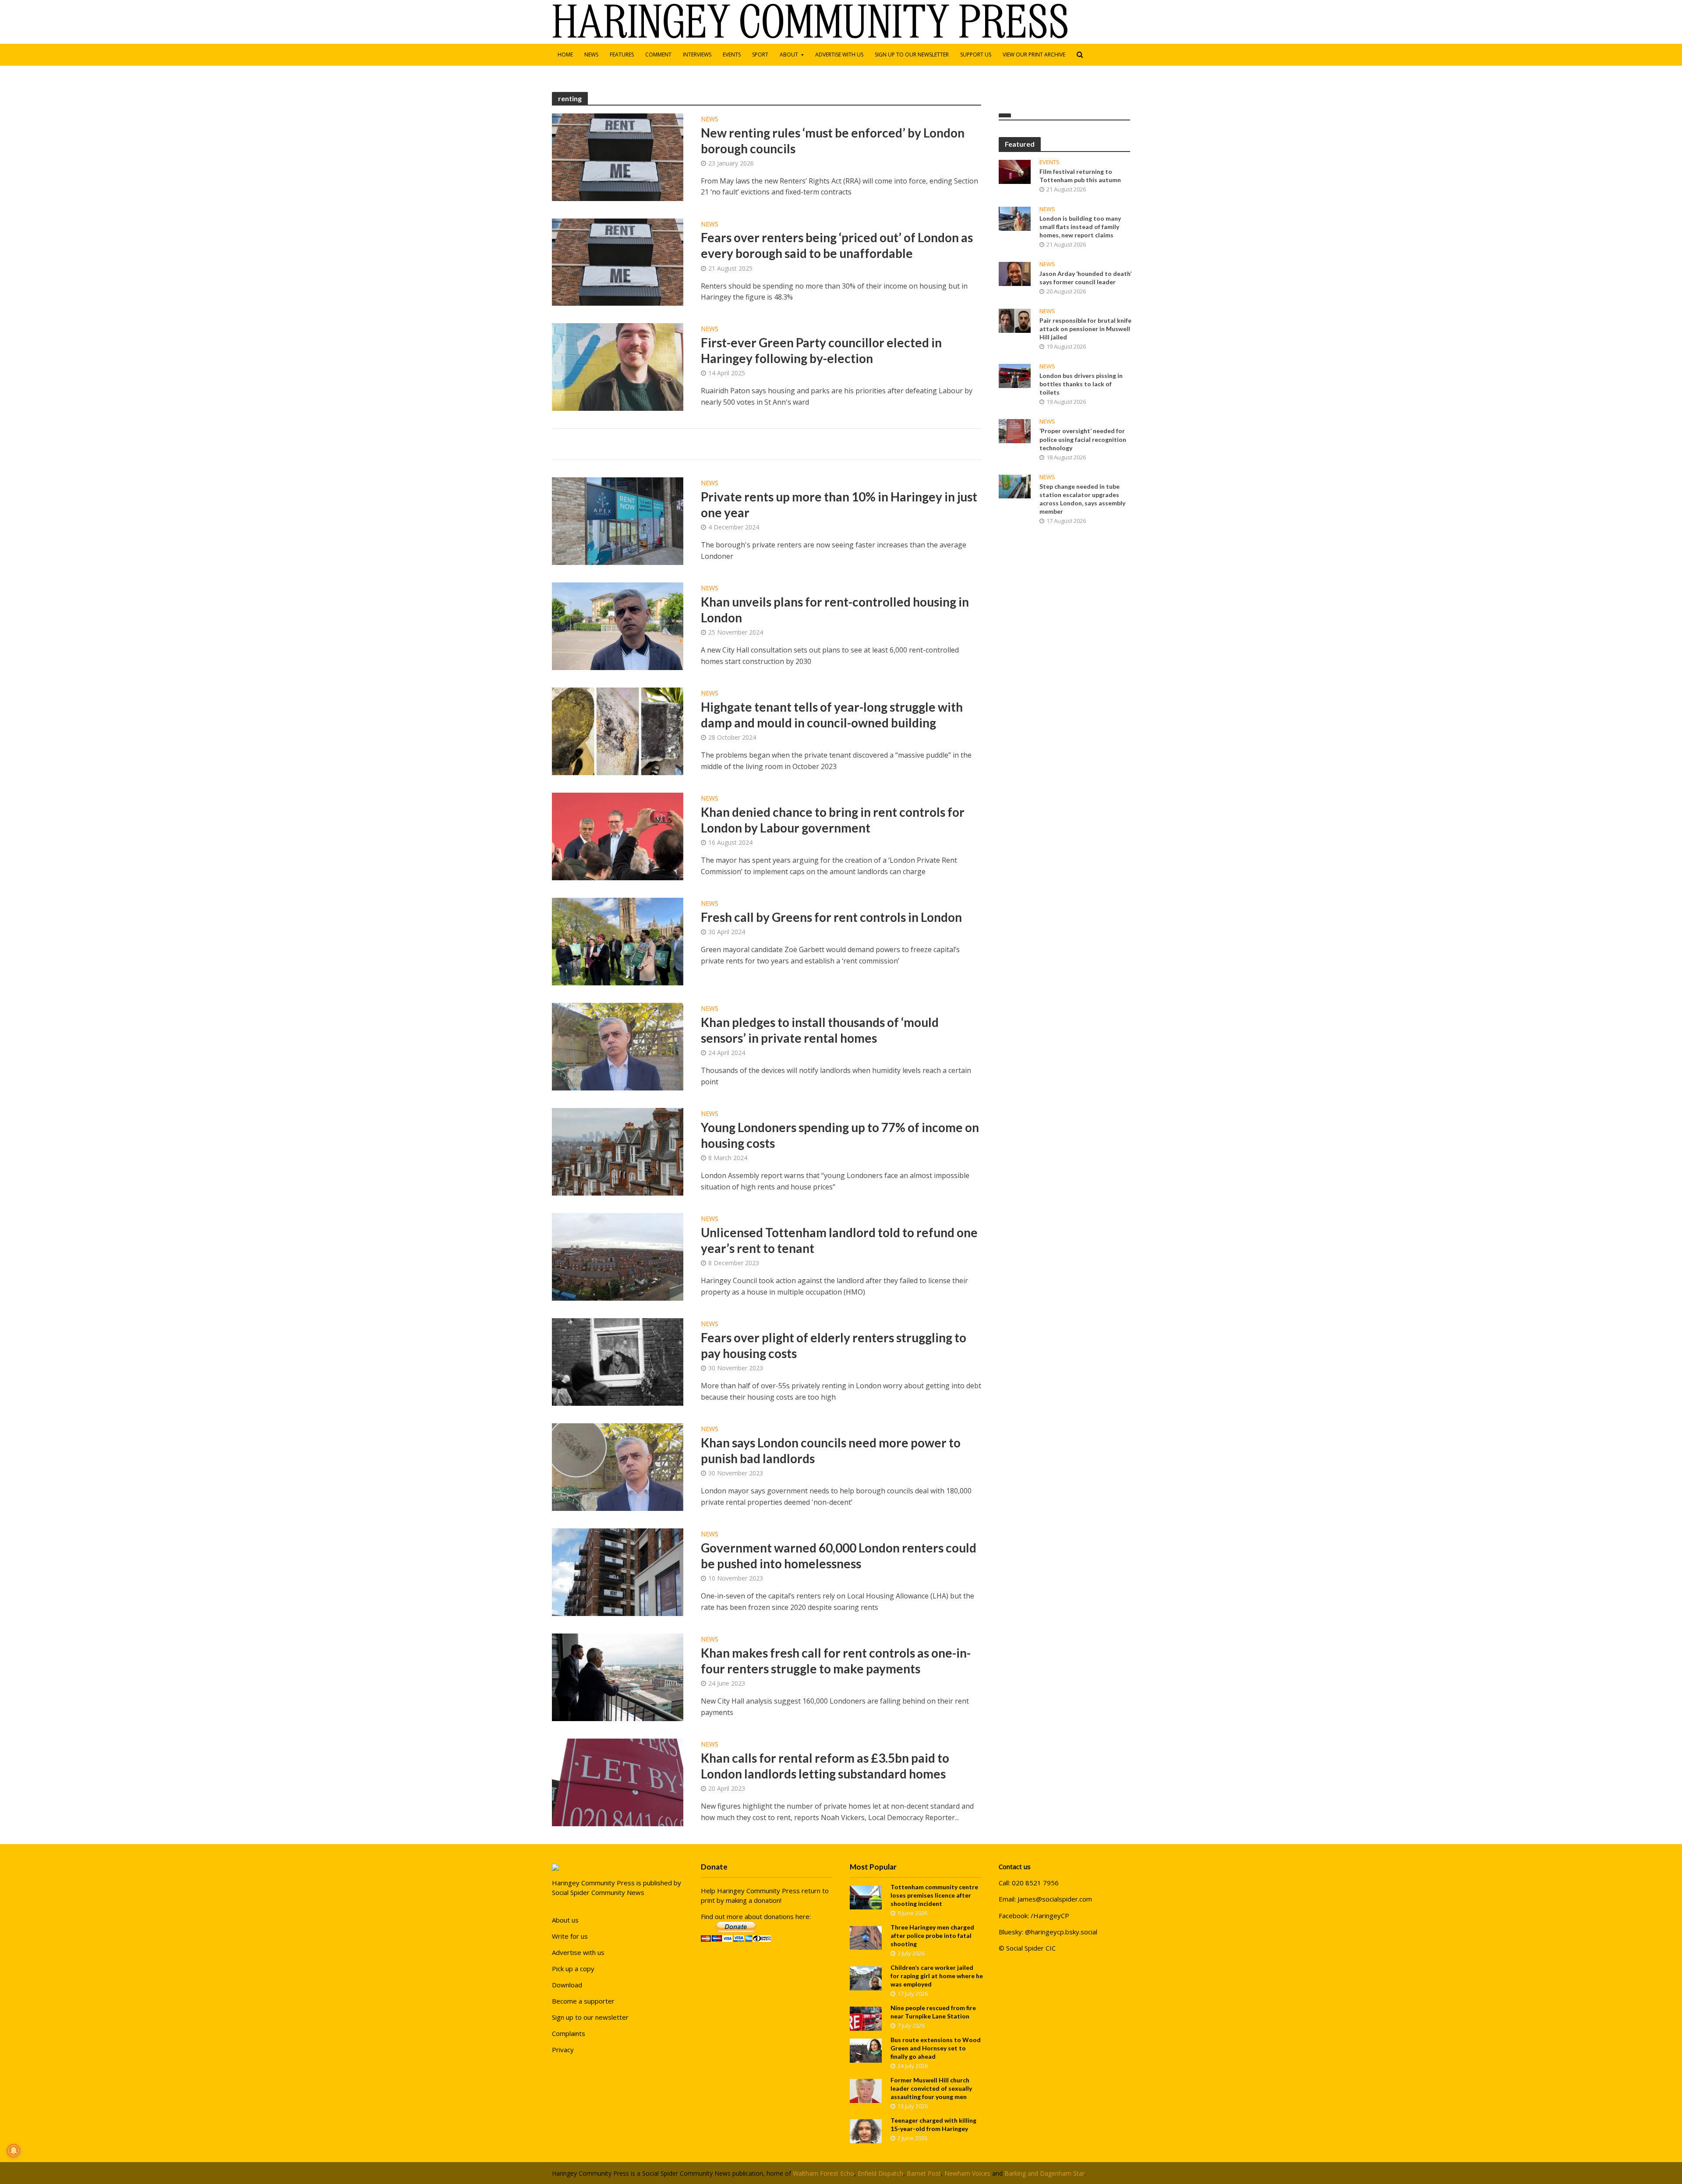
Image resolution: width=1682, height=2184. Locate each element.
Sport (760, 55)
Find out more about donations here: (756, 1916)
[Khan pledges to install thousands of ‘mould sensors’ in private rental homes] (618, 1046)
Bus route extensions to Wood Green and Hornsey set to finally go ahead (936, 2048)
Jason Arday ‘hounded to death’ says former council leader (1085, 278)
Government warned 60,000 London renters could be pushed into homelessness (839, 1556)
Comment (658, 55)
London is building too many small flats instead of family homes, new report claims (1080, 227)
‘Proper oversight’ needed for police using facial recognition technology (1083, 439)
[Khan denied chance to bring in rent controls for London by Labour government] (618, 836)
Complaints (569, 2033)
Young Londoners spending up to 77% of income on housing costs (840, 1135)
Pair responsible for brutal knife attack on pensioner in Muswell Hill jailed (1085, 329)
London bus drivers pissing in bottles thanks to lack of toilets (1081, 384)
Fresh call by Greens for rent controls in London (831, 917)
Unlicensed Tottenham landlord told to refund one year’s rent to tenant (839, 1240)
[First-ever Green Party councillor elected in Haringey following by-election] (618, 367)
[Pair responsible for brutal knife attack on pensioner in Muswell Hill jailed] (1015, 320)
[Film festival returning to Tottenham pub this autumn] (1015, 171)
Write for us (570, 1936)
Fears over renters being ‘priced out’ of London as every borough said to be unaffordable (837, 245)
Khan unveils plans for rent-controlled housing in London (835, 610)
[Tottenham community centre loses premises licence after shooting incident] (866, 1897)
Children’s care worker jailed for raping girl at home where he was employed (937, 1976)
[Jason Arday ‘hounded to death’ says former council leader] (1015, 273)
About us (565, 1920)
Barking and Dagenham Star (1044, 2173)
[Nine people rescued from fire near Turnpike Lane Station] (866, 2018)
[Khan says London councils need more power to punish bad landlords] (618, 1467)
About (789, 55)
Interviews (697, 55)
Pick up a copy (573, 1969)
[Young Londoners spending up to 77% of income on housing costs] (618, 1151)
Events (732, 55)
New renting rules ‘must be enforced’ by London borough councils (833, 141)
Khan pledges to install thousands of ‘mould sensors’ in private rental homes (820, 1030)
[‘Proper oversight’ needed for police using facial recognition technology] (1015, 430)
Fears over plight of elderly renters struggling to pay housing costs (834, 1345)
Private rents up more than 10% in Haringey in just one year (839, 505)
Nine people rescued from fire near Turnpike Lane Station (933, 2012)
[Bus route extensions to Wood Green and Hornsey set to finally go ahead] (866, 2050)
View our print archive (1034, 55)
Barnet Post (924, 2173)
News (591, 55)
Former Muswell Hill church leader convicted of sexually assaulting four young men (931, 2088)
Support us (976, 55)
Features (622, 55)
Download (567, 1985)
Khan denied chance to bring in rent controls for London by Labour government (833, 820)
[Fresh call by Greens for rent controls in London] (618, 941)
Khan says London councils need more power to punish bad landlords (831, 1450)
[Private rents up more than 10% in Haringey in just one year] (618, 521)
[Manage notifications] (14, 2151)
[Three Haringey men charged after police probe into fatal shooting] (866, 1937)
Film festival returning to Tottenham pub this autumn (1080, 176)
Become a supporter (583, 2001)
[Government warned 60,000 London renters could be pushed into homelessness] (618, 1572)
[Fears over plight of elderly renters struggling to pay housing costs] (618, 1362)
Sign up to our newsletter (912, 55)
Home (565, 55)
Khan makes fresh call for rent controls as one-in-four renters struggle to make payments (836, 1661)
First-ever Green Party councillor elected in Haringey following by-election (821, 350)
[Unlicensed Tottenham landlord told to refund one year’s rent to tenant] (618, 1256)
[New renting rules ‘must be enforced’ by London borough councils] (618, 156)
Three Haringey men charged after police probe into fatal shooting (932, 1935)
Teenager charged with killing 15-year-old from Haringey (933, 2124)
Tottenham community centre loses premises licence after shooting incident (934, 1895)
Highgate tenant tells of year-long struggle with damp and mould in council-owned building (832, 715)
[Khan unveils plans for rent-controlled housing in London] (618, 626)
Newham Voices (967, 2173)
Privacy (563, 2050)
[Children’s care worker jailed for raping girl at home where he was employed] (866, 1977)
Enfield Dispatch (880, 2173)
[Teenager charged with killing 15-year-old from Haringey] (866, 2131)
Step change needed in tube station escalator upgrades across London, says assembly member (1082, 499)
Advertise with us (839, 55)
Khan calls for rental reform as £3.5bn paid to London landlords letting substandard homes (825, 1766)
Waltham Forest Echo (823, 2173)
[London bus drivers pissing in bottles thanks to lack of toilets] (1015, 375)
